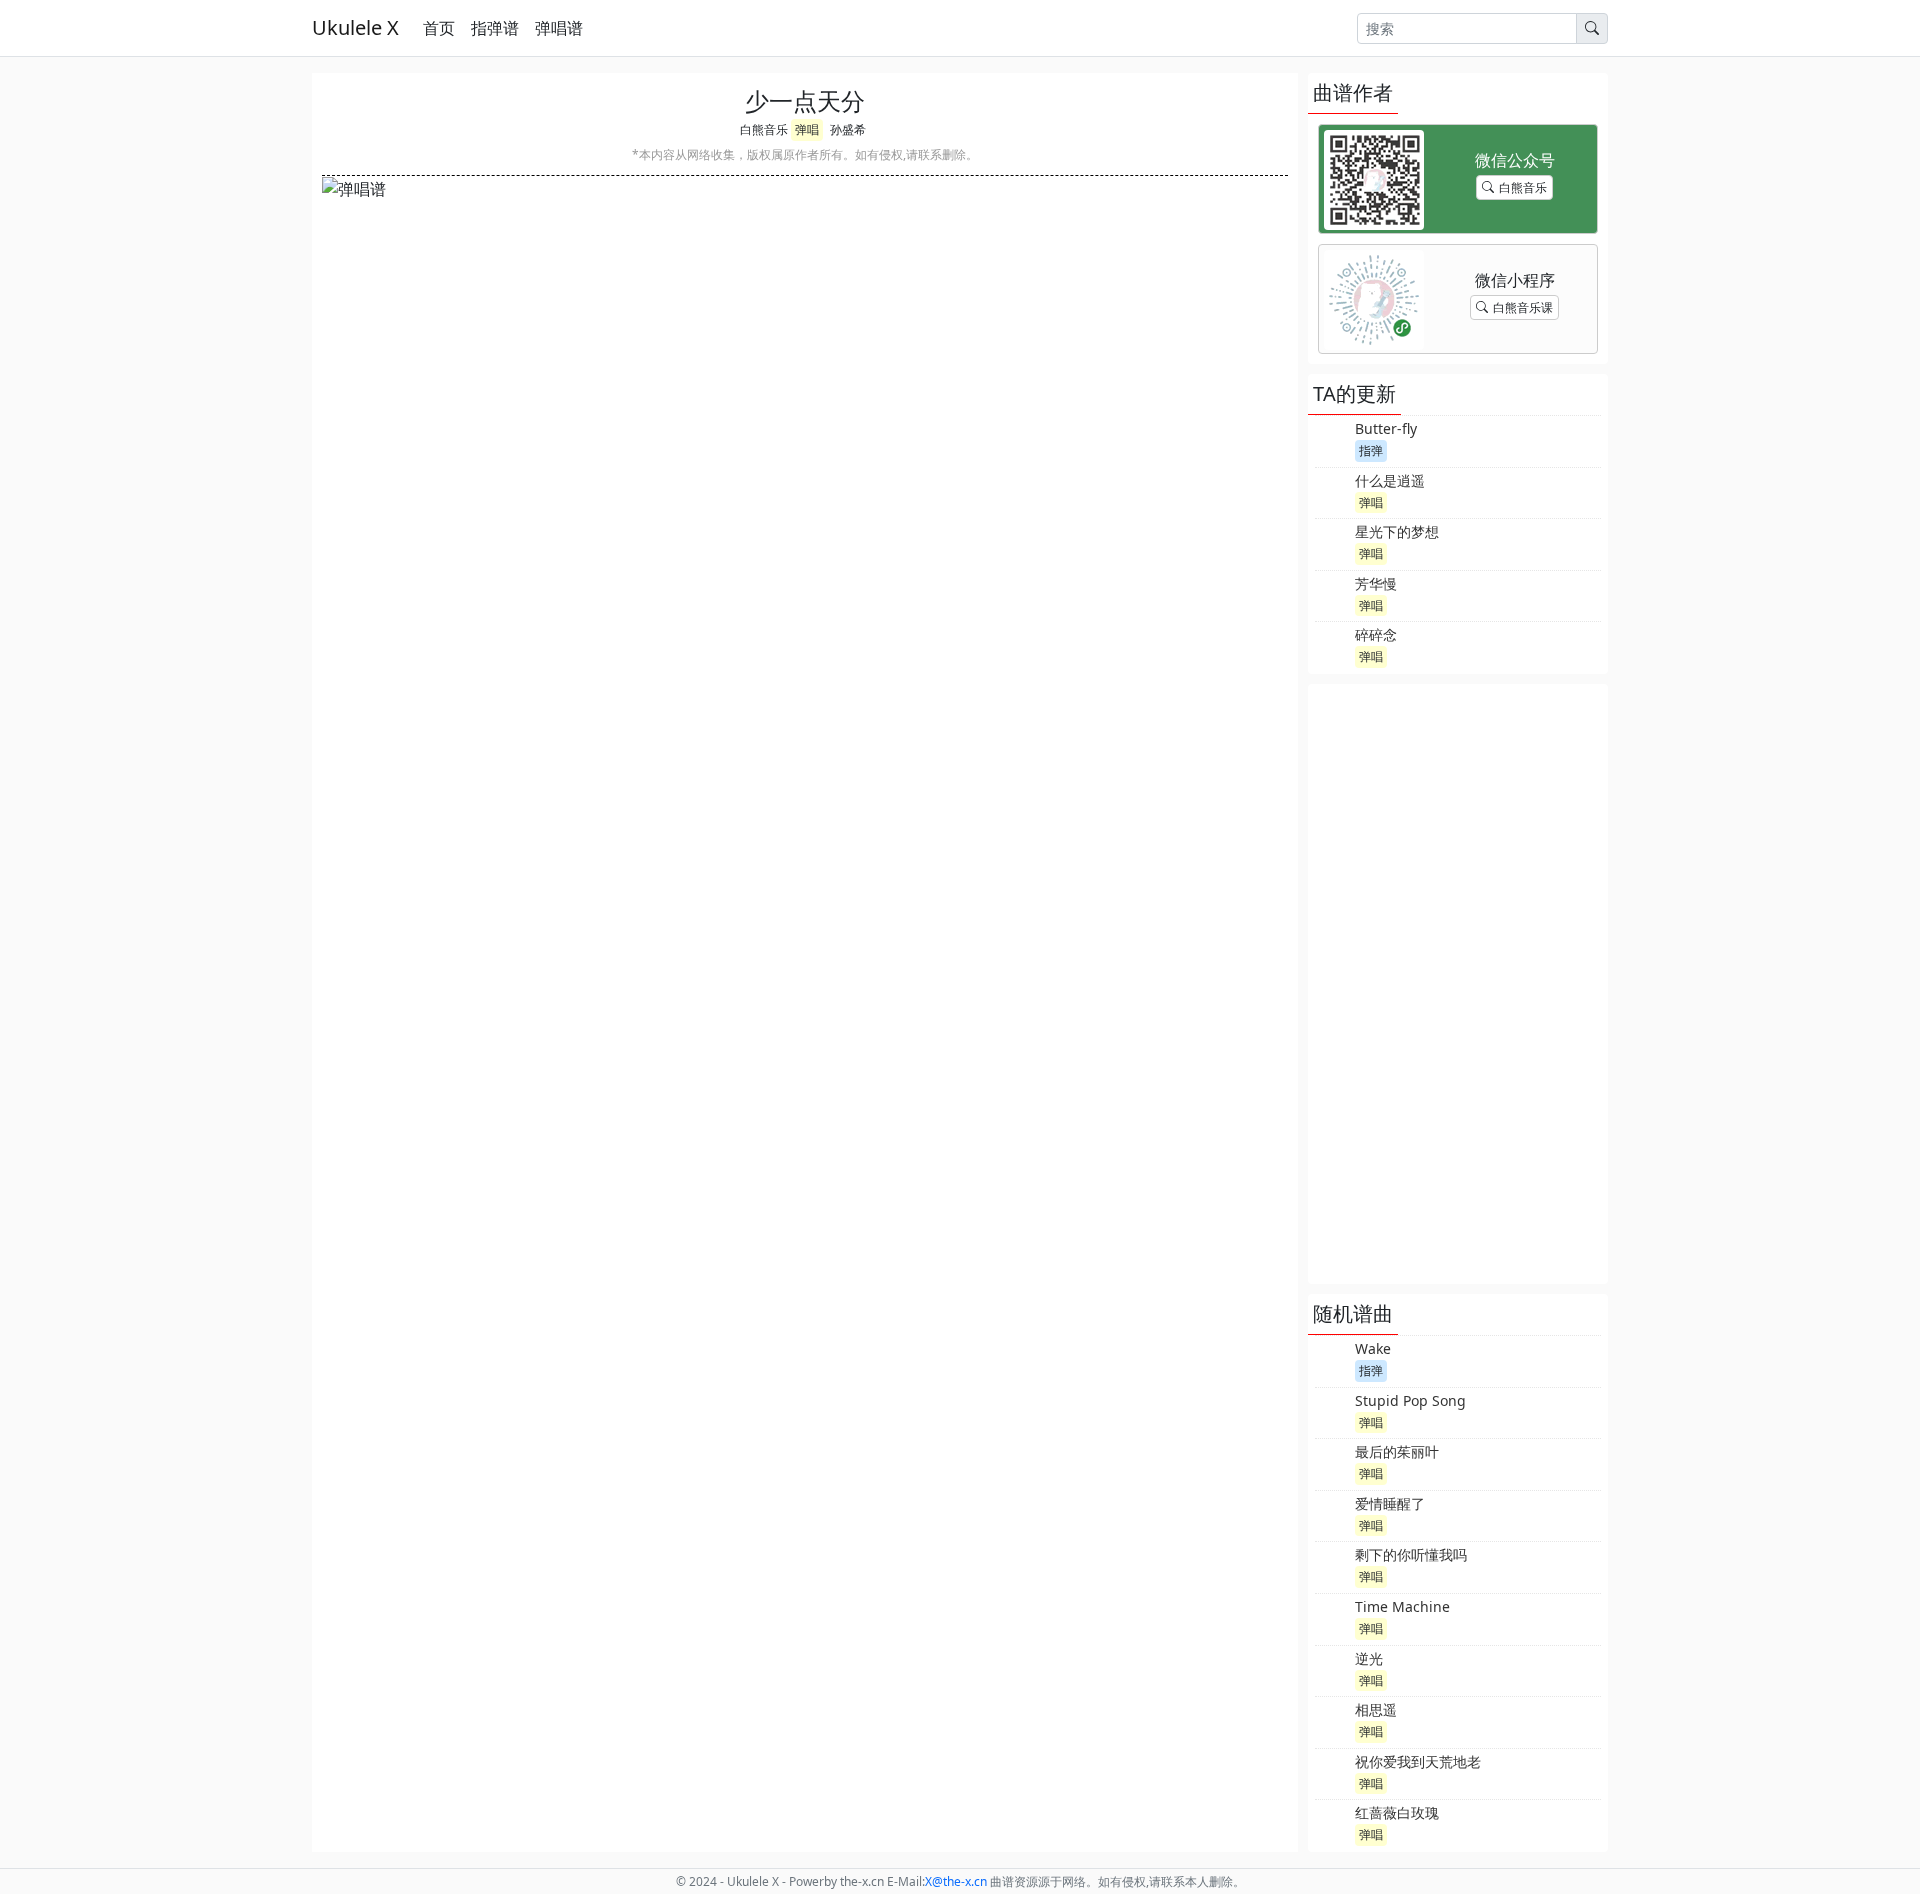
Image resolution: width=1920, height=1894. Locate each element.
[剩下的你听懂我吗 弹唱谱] (1333, 1565)
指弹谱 (495, 28)
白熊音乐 (764, 129)
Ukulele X (355, 27)
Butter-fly (1386, 428)
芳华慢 (1376, 583)
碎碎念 (1376, 634)
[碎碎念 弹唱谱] (1333, 645)
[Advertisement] (1458, 984)
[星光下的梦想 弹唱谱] (1333, 542)
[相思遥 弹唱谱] (1333, 1720)
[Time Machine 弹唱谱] (1333, 1617)
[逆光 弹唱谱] (1333, 1669)
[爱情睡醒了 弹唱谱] (1333, 1514)
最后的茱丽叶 (1397, 1451)
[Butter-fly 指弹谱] (1333, 439)
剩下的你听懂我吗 (1411, 1554)
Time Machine (1402, 1606)
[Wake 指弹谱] (1333, 1359)
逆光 (1369, 1658)
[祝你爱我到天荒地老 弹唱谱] (1333, 1772)
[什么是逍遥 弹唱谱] (1333, 491)
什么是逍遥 (1390, 480)
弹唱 (807, 129)
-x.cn (956, 1881)
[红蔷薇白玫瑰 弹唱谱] (1333, 1823)
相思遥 (1376, 1709)
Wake (1373, 1348)
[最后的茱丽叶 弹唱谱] (1333, 1462)
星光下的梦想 (1397, 531)
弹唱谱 (559, 28)
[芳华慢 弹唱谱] (1333, 594)
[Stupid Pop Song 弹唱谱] (1333, 1411)
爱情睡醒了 (1390, 1503)
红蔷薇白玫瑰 (1397, 1812)
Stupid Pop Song (1410, 1400)
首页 (439, 28)
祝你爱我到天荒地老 (1418, 1761)
